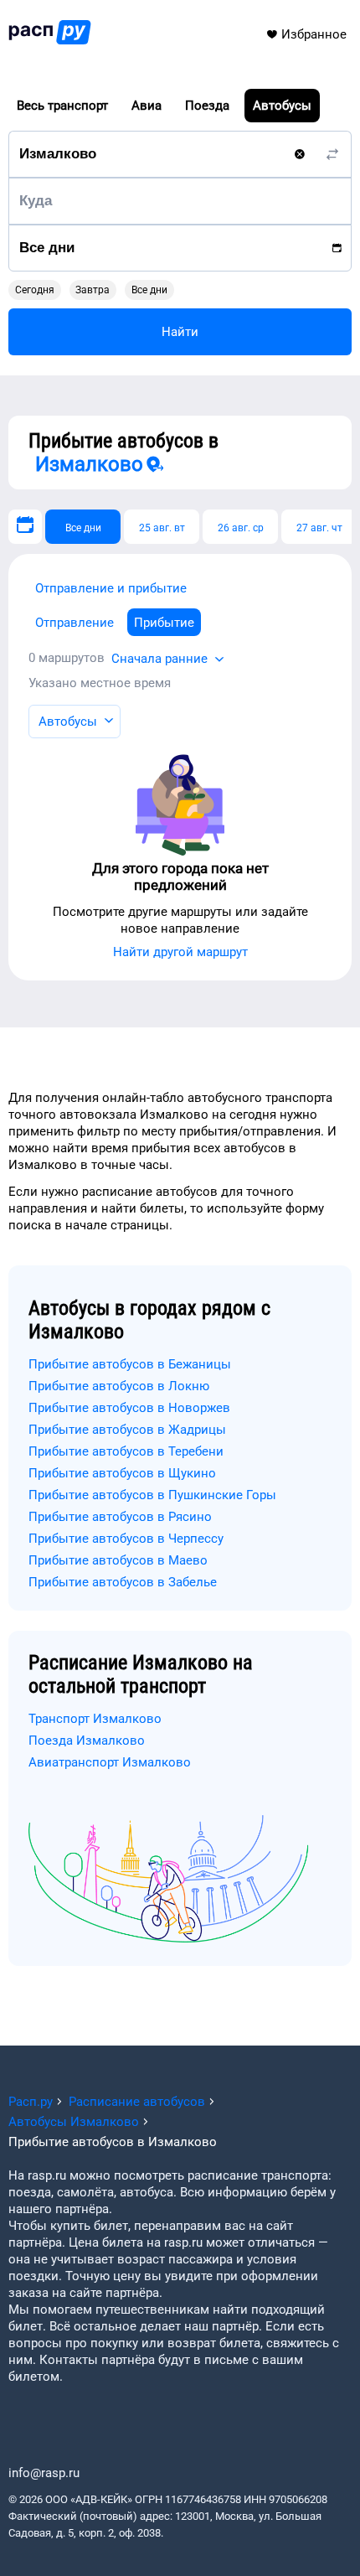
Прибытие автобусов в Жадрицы (127, 1430)
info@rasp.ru (44, 2473)
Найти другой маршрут (180, 952)
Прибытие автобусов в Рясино (120, 1517)
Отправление (75, 623)
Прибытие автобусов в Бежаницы (130, 1364)
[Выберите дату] (25, 527)
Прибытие (164, 623)
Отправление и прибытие (111, 588)
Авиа (147, 106)
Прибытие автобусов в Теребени (126, 1451)
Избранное (314, 34)
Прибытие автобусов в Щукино (122, 1473)
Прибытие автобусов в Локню (119, 1386)
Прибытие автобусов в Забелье (123, 1582)
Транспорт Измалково (95, 1719)
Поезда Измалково (87, 1741)
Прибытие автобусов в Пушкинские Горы (152, 1495)
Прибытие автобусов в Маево (118, 1560)
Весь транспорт (62, 106)
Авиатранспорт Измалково (110, 1762)
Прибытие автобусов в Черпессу (126, 1539)
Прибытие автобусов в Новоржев (129, 1408)
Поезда (207, 106)
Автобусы (282, 106)
